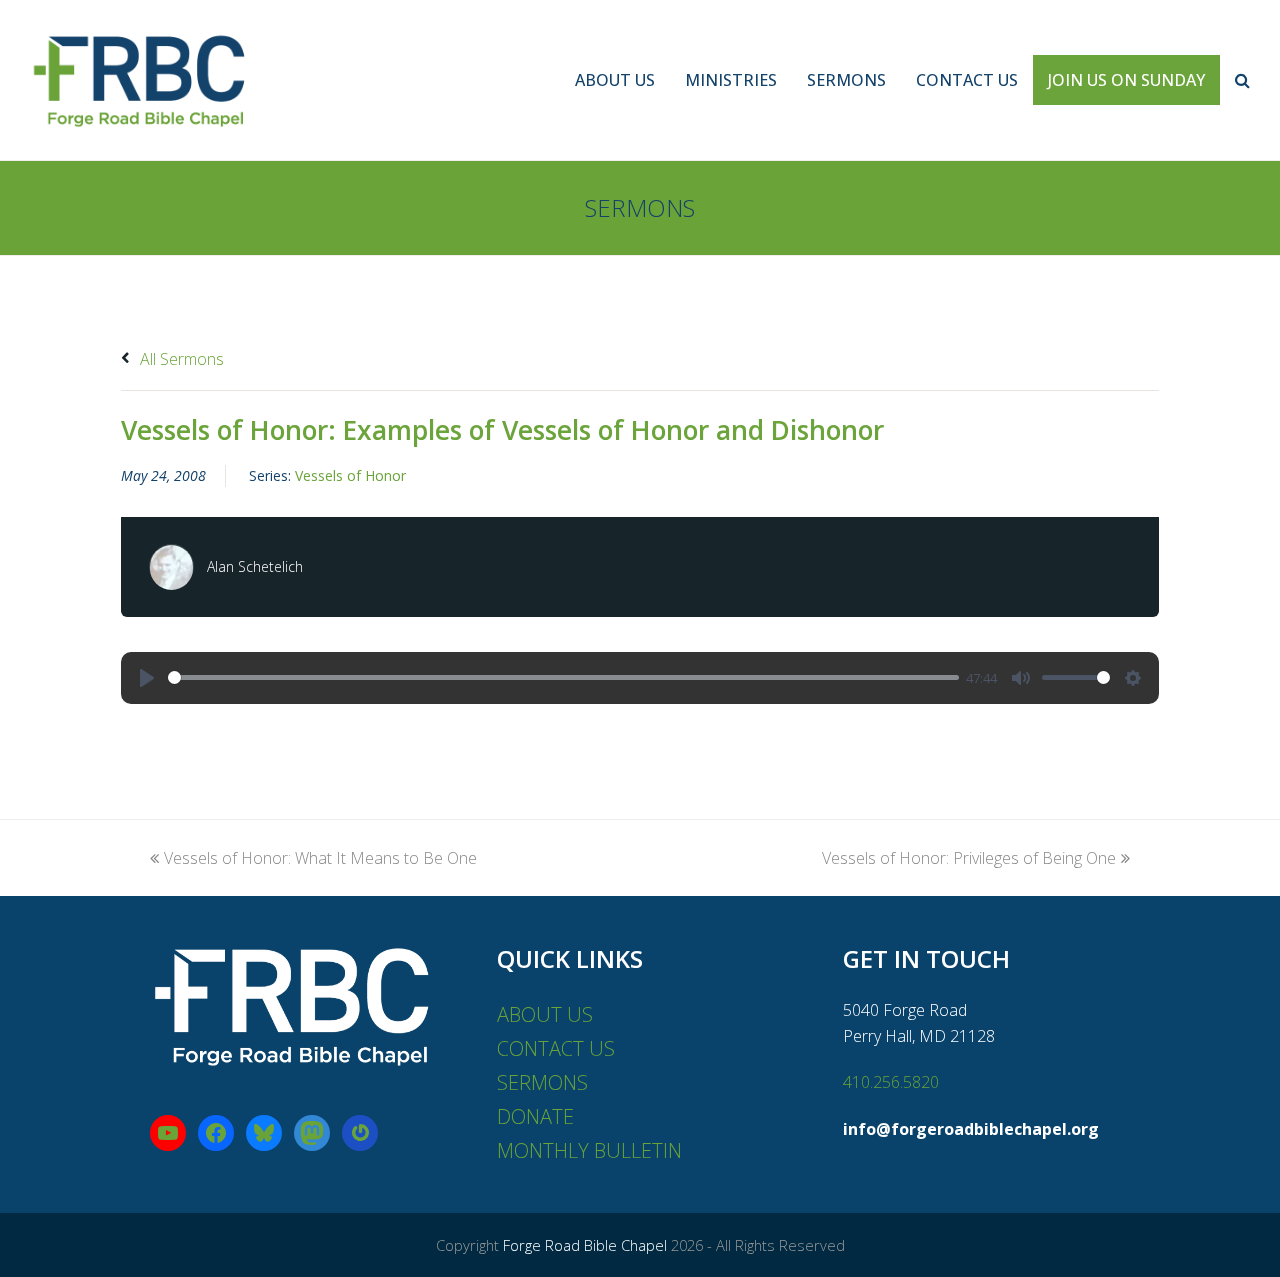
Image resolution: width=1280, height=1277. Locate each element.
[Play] (147, 678)
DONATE (535, 1116)
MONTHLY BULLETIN (589, 1150)
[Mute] (1021, 678)
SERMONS (542, 1082)
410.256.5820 (891, 1082)
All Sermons (180, 359)
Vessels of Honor (350, 475)
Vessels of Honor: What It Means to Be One (320, 858)
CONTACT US (556, 1048)
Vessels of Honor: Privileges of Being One (969, 858)
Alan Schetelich (255, 566)
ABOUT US (545, 1014)
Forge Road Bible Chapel (585, 1245)
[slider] (563, 677)
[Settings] (1133, 678)
